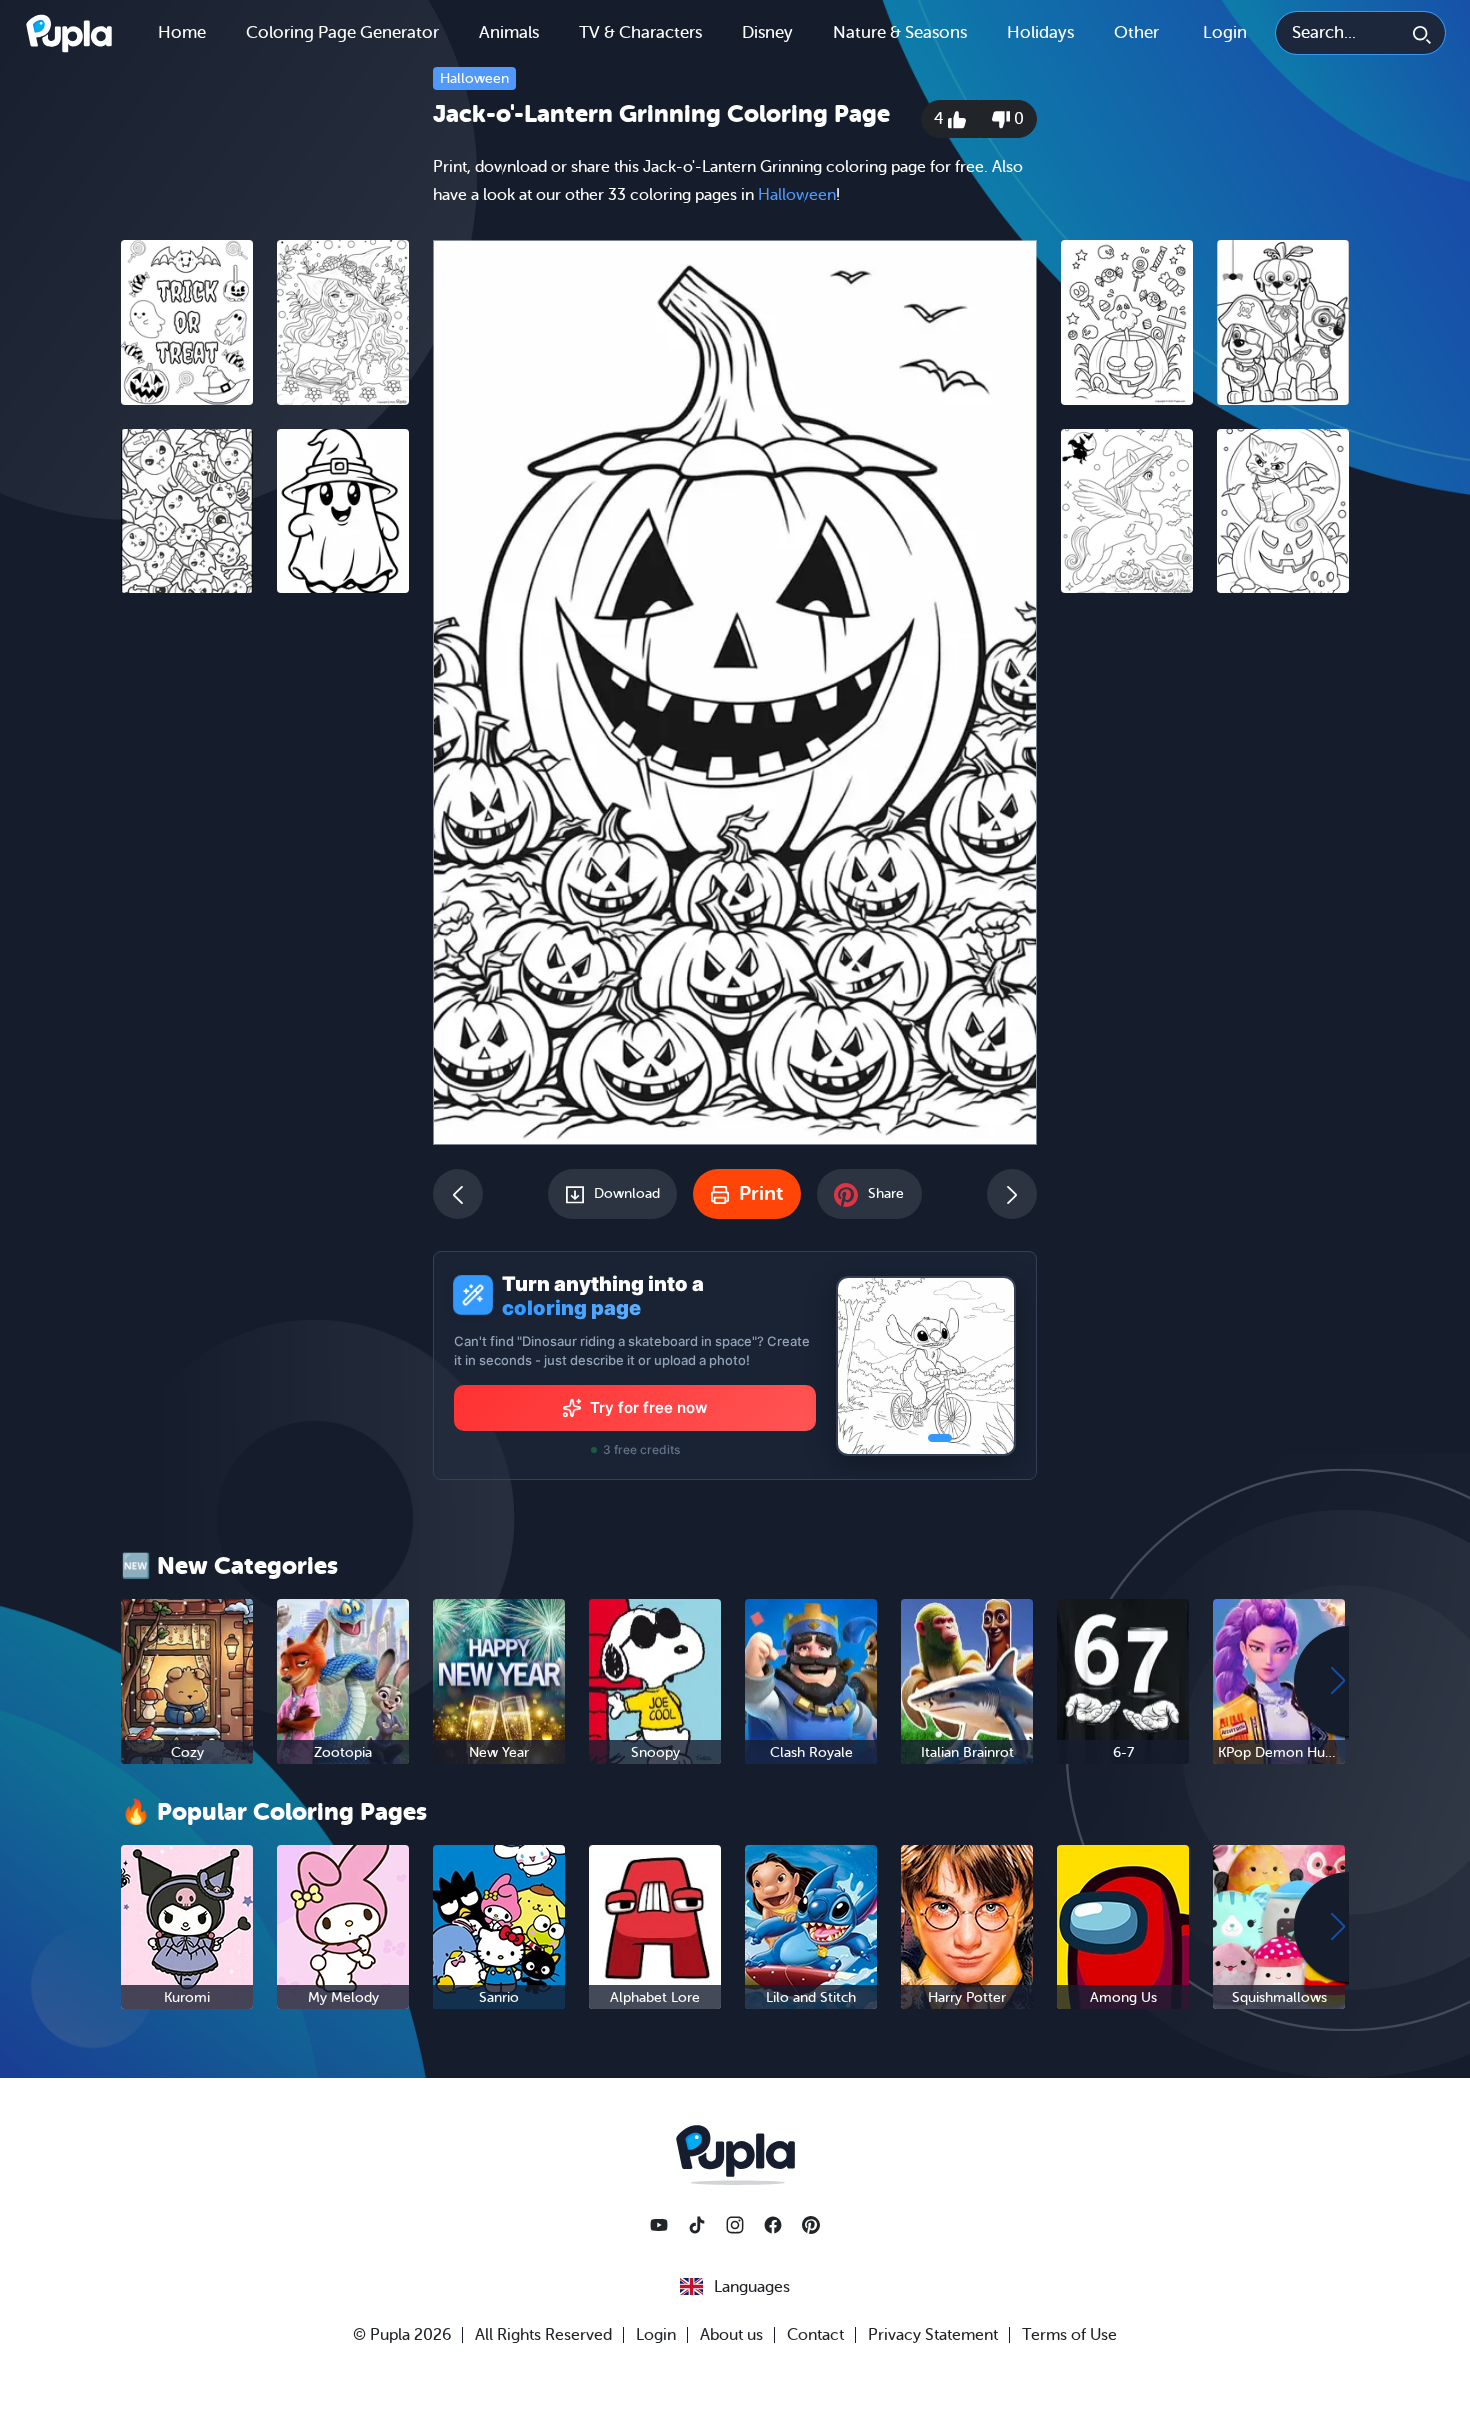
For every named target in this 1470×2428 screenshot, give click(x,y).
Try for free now (649, 1407)
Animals (509, 32)
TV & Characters (640, 32)
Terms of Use (1069, 2335)
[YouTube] (659, 2225)
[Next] (1012, 1194)
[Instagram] (735, 2225)
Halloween (474, 78)
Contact (815, 2335)
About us (731, 2335)
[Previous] (458, 1194)
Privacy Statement (933, 2335)
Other (1136, 32)
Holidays (1040, 32)
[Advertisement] (265, 917)
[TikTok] (697, 2225)
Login (1225, 32)
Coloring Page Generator (342, 32)
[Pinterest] (811, 2225)
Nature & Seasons (900, 32)
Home (182, 32)
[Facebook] (773, 2225)
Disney (767, 32)
